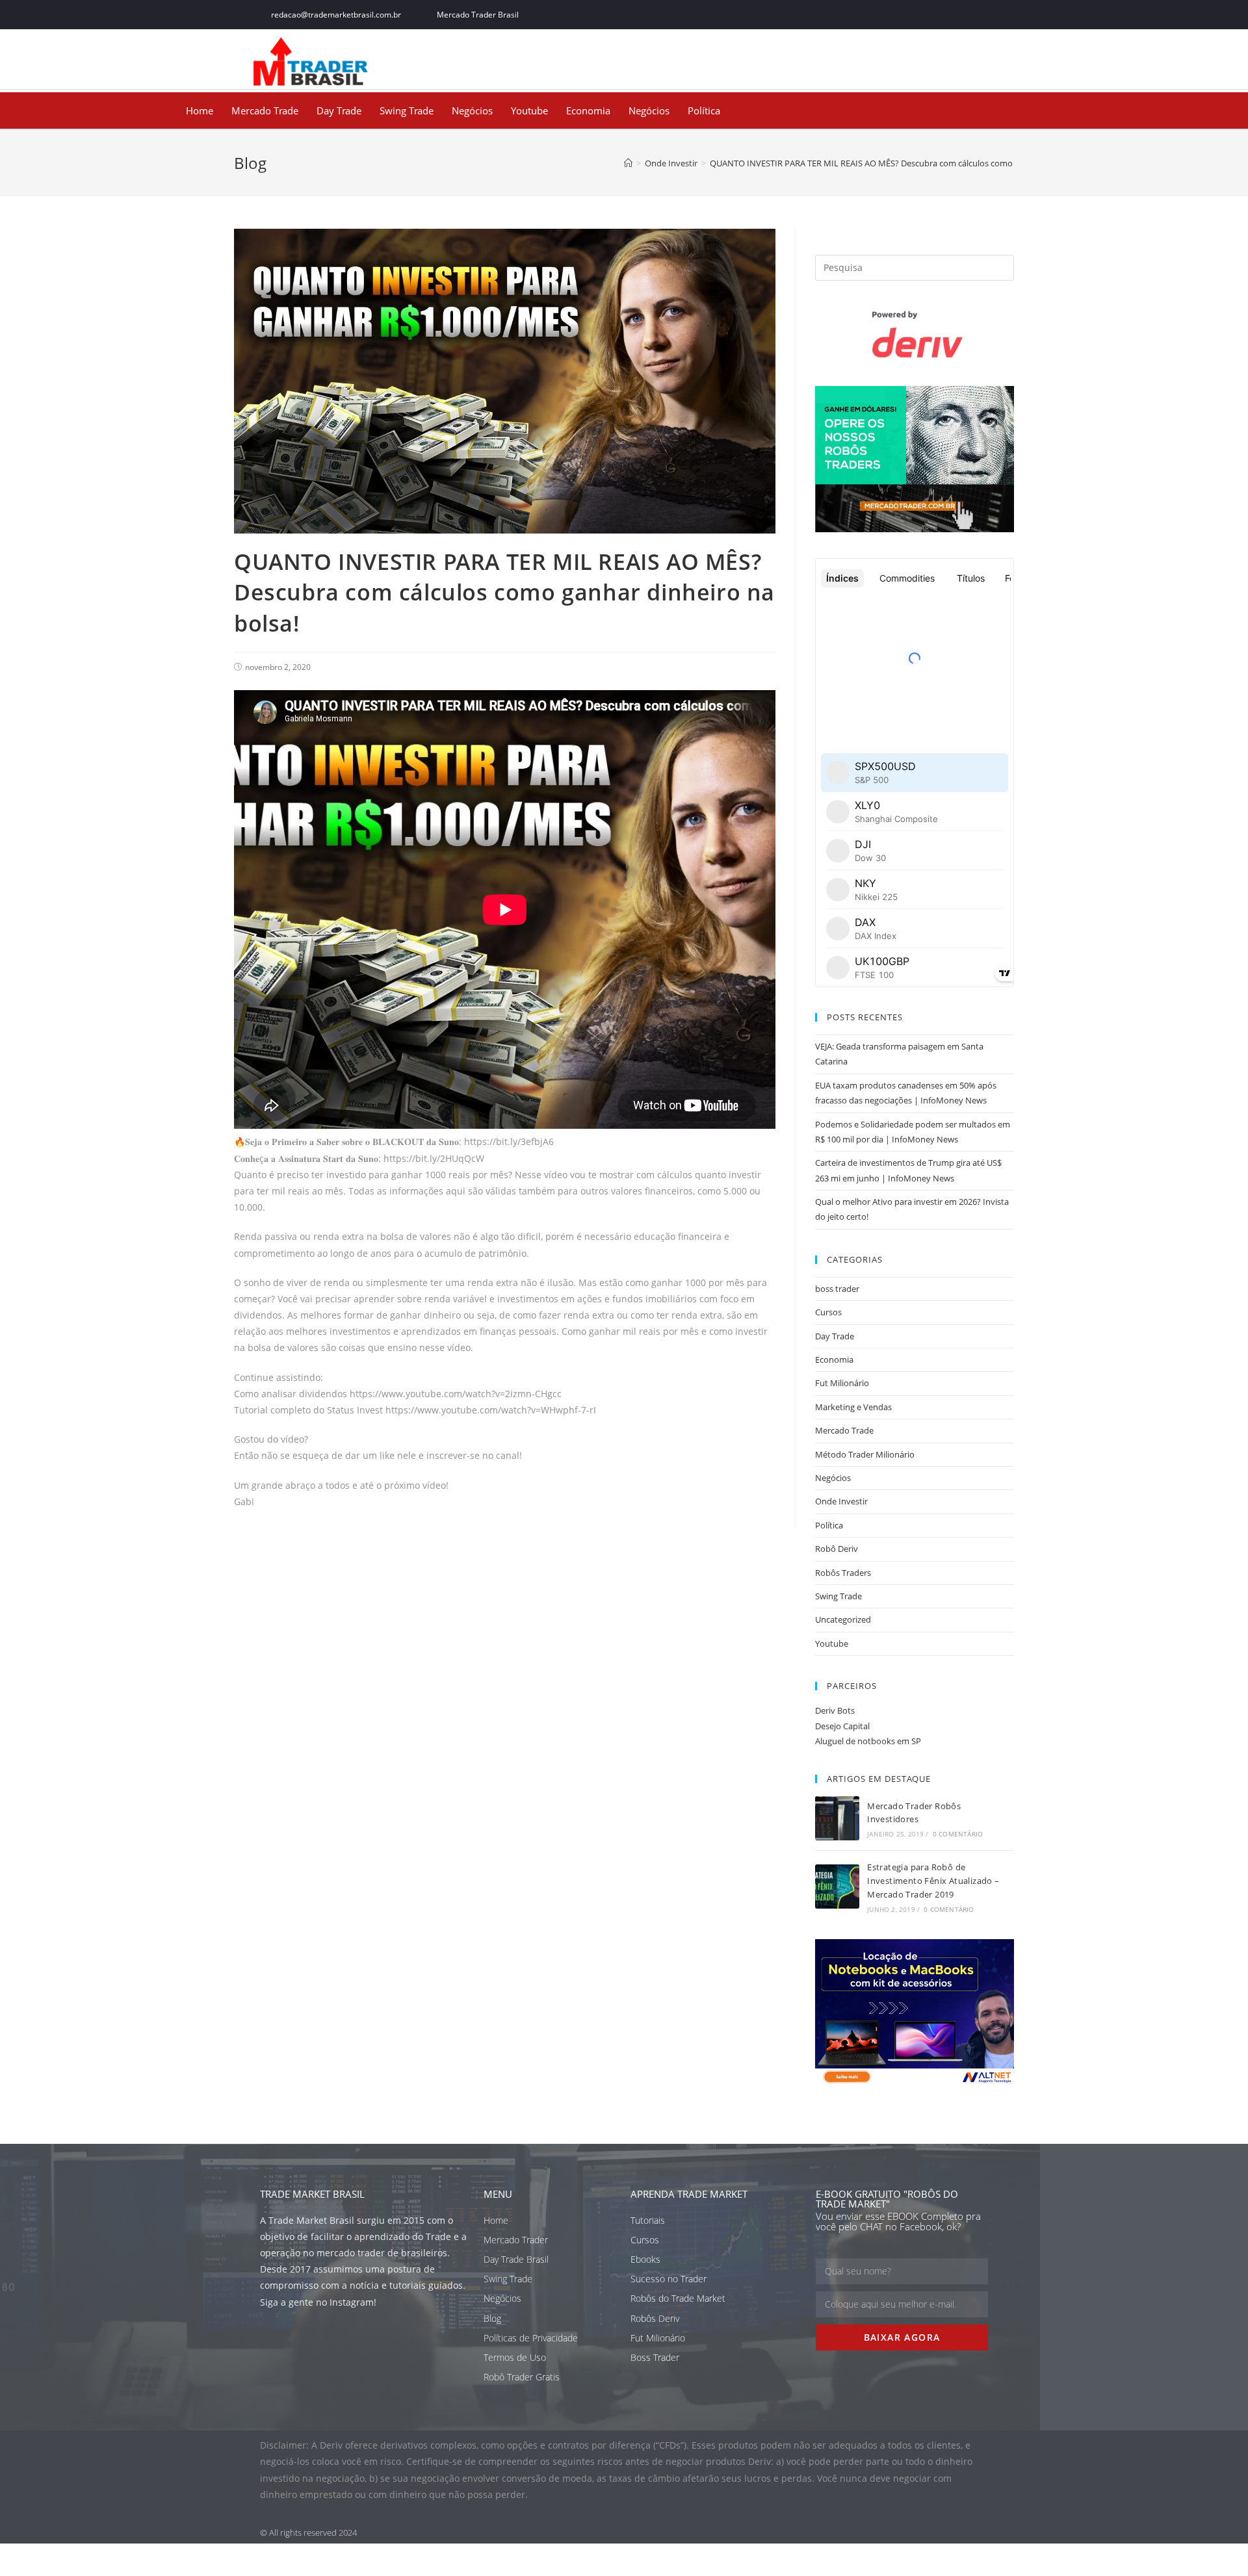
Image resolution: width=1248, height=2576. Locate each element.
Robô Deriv (837, 1549)
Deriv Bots (835, 1710)
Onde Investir (841, 1501)
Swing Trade (407, 110)
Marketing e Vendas (853, 1407)
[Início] (628, 163)
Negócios (472, 110)
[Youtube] (980, 15)
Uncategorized (843, 1619)
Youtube (529, 110)
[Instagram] (951, 15)
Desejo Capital (842, 1726)
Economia (588, 110)
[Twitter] (922, 15)
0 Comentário (958, 1834)
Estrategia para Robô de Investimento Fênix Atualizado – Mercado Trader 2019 (933, 1881)
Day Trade (339, 110)
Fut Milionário (842, 1383)
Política (704, 110)
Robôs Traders (843, 1573)
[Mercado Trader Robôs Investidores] (837, 1818)
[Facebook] (893, 15)
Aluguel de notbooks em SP (868, 1741)
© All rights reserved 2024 (308, 2532)
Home (200, 110)
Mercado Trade (265, 110)
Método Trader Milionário (865, 1454)
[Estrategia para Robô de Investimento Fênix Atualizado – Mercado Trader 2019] (837, 1887)
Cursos (828, 1312)
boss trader (837, 1289)
